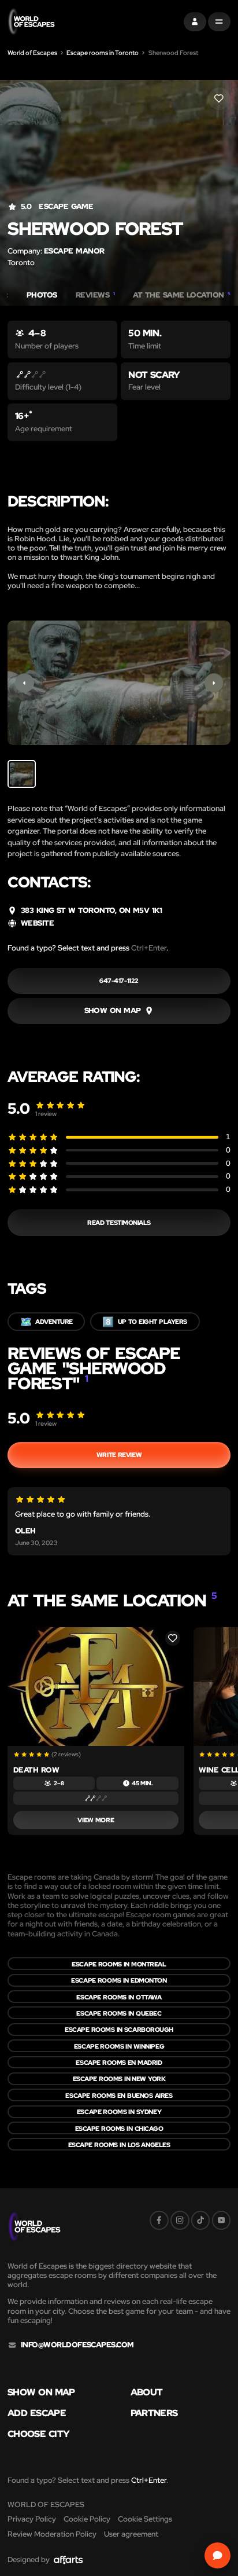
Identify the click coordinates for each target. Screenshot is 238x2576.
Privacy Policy (32, 2519)
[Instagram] (180, 2220)
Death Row (36, 1770)
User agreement (131, 2534)
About (147, 2392)
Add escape (37, 2413)
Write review (119, 1454)
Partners (154, 2413)
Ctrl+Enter (149, 948)
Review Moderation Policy (52, 2534)
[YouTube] (222, 2220)
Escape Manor (74, 251)
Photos (42, 295)
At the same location (182, 295)
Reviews (95, 295)
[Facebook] (159, 2220)
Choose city (38, 2434)
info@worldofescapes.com (77, 2345)
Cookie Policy (87, 2519)
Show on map (41, 2392)
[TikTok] (201, 2220)
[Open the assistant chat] (218, 2556)
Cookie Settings (145, 2519)
